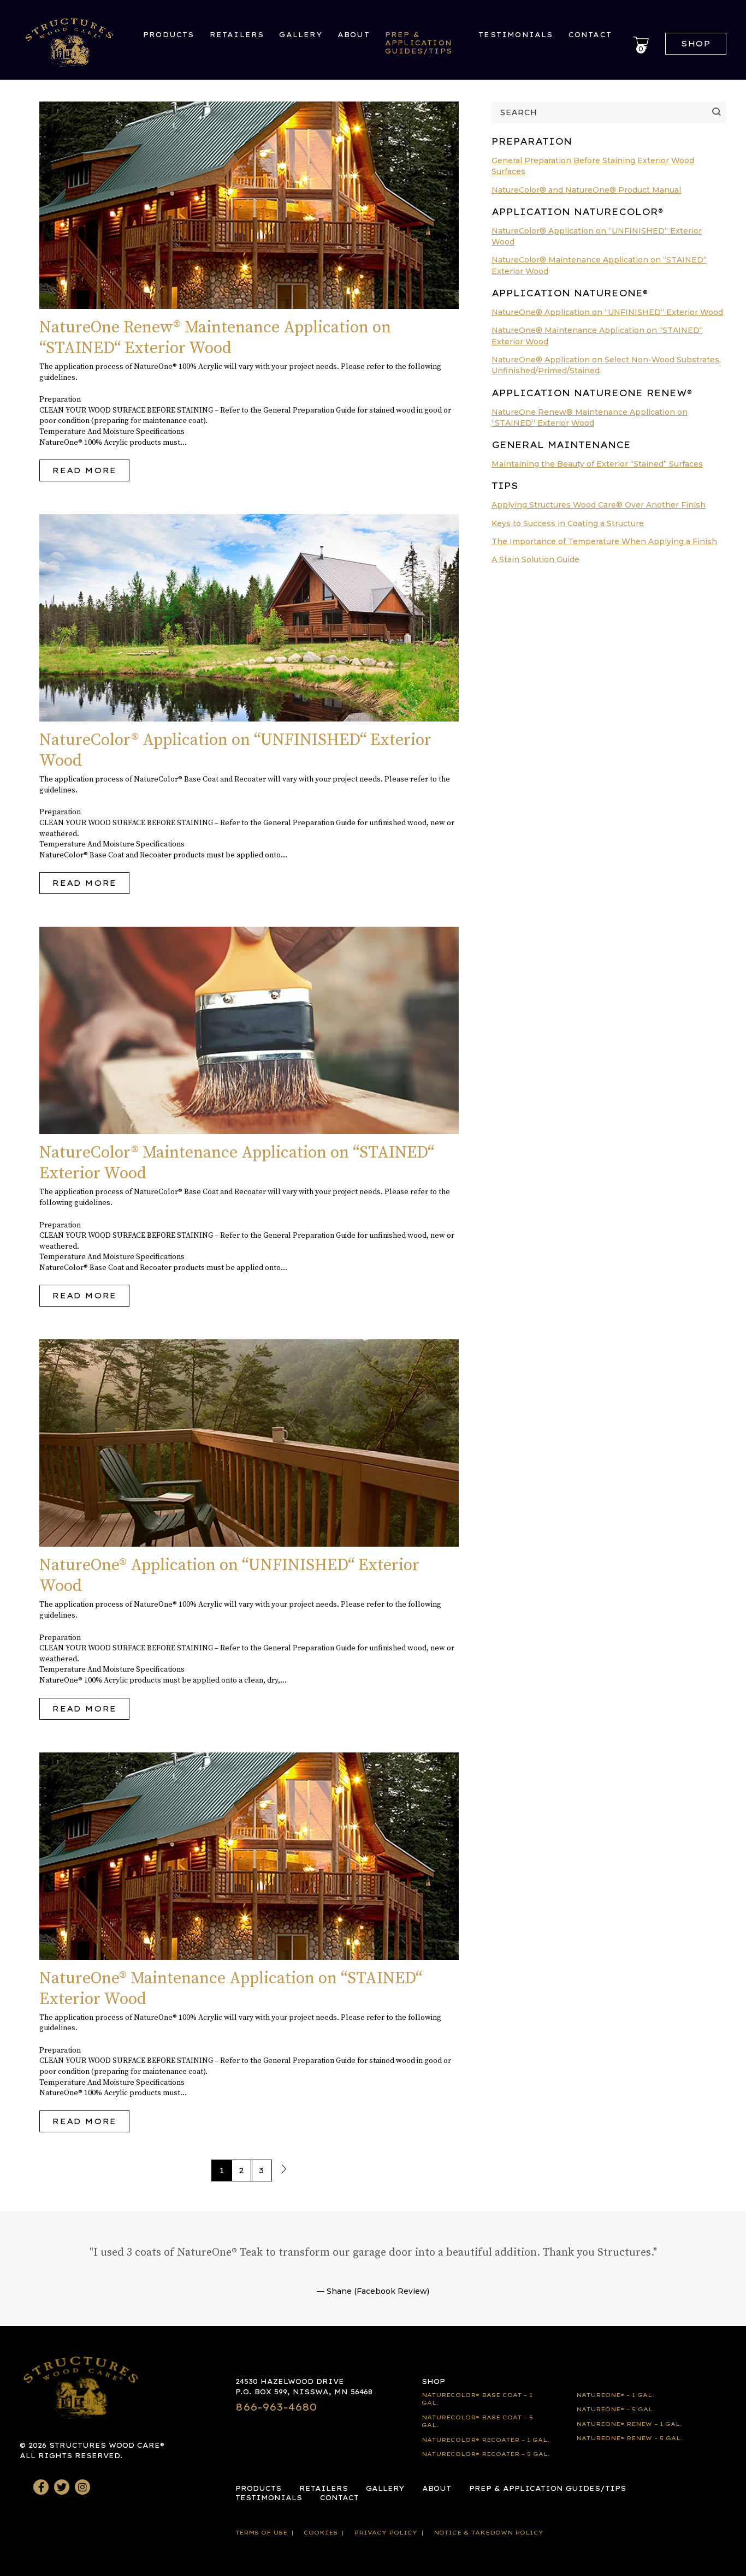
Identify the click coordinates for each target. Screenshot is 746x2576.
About (354, 35)
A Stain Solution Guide (535, 559)
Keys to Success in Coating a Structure (568, 523)
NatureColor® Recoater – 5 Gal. (486, 2454)
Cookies (321, 2533)
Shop (696, 44)
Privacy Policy (386, 2533)
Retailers (237, 35)
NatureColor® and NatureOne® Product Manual (586, 190)
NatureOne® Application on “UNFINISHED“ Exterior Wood (607, 312)
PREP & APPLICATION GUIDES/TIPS (419, 43)
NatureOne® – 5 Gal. (615, 2409)
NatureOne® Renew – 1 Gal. (629, 2424)
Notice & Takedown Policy (489, 2533)
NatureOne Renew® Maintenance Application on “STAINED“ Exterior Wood (215, 338)
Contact (590, 35)
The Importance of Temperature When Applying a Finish (604, 541)
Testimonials (516, 35)
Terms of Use (261, 2533)
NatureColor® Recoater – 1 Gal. (486, 2440)
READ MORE (84, 470)
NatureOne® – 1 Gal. (615, 2395)
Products (169, 35)
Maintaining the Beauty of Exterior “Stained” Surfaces (597, 464)
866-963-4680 (276, 2407)
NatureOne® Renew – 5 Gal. (629, 2438)
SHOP (433, 2381)
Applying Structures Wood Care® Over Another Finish (599, 505)
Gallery (300, 35)
